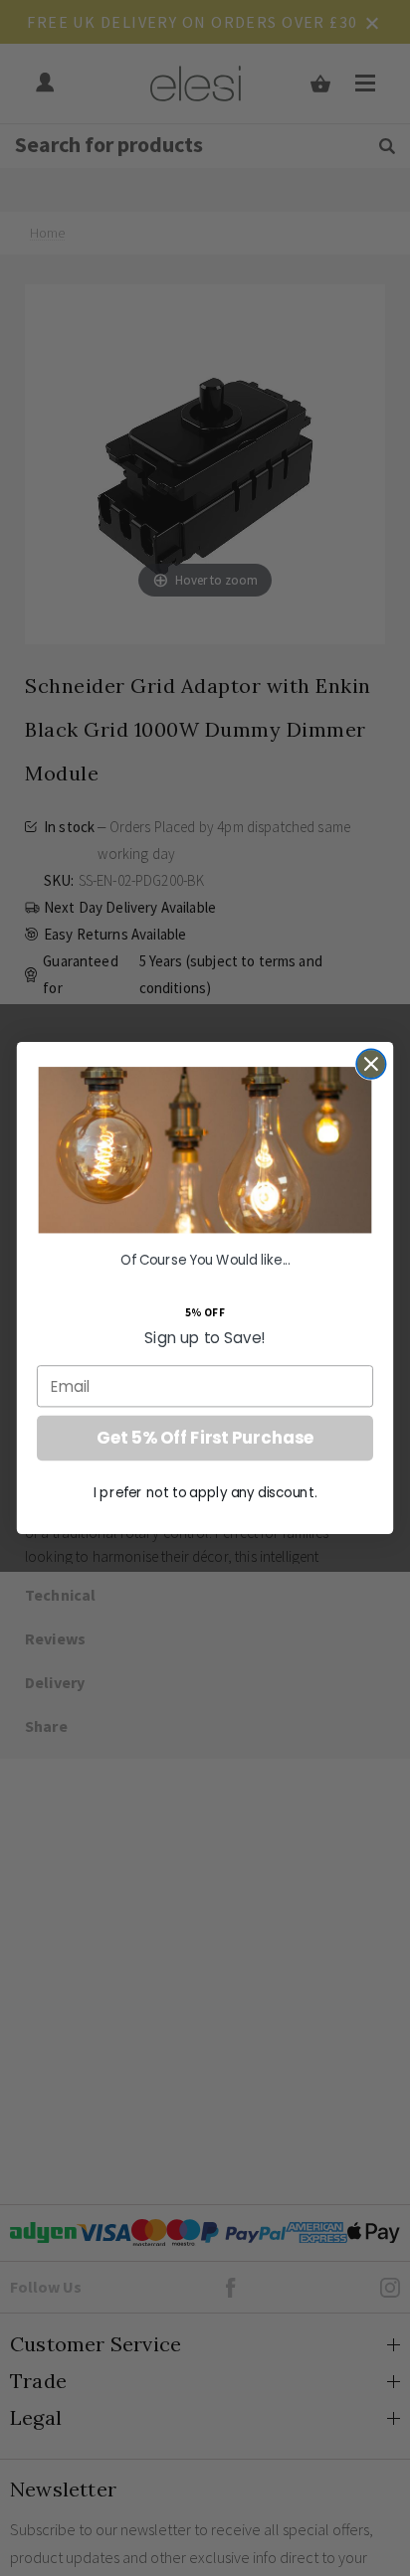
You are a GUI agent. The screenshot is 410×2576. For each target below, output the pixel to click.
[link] (205, 1150)
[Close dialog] (371, 1064)
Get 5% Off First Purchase (205, 1439)
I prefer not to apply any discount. (205, 1493)
